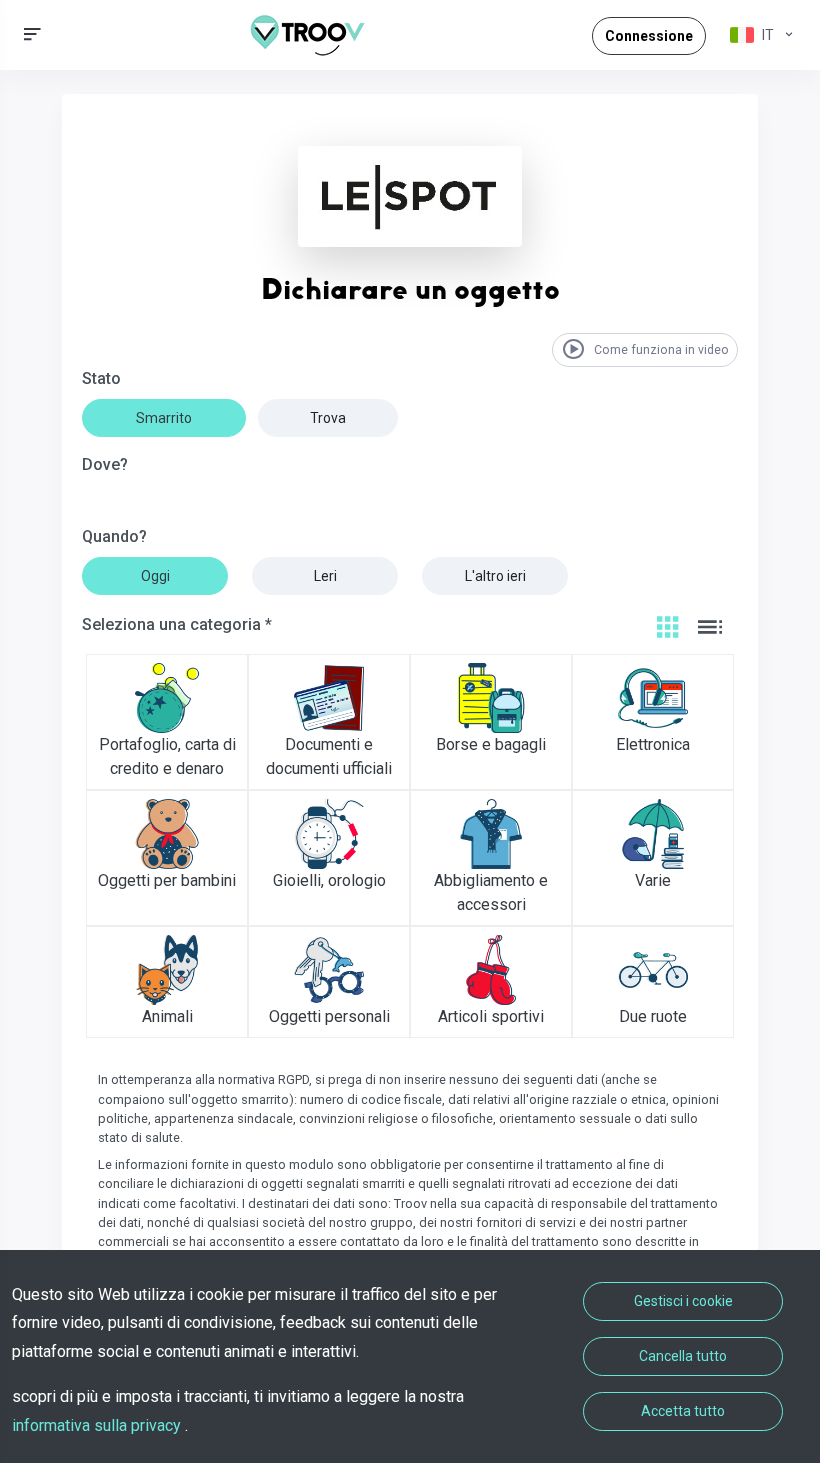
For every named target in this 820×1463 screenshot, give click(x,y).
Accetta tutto (683, 1411)
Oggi (155, 576)
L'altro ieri (495, 576)
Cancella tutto (683, 1356)
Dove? (105, 464)
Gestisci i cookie (683, 1301)
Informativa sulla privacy (98, 1425)
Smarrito (164, 418)
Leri (325, 576)
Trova (328, 418)
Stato (101, 378)
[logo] (315, 35)
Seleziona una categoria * (177, 624)
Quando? (114, 536)
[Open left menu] (32, 34)
